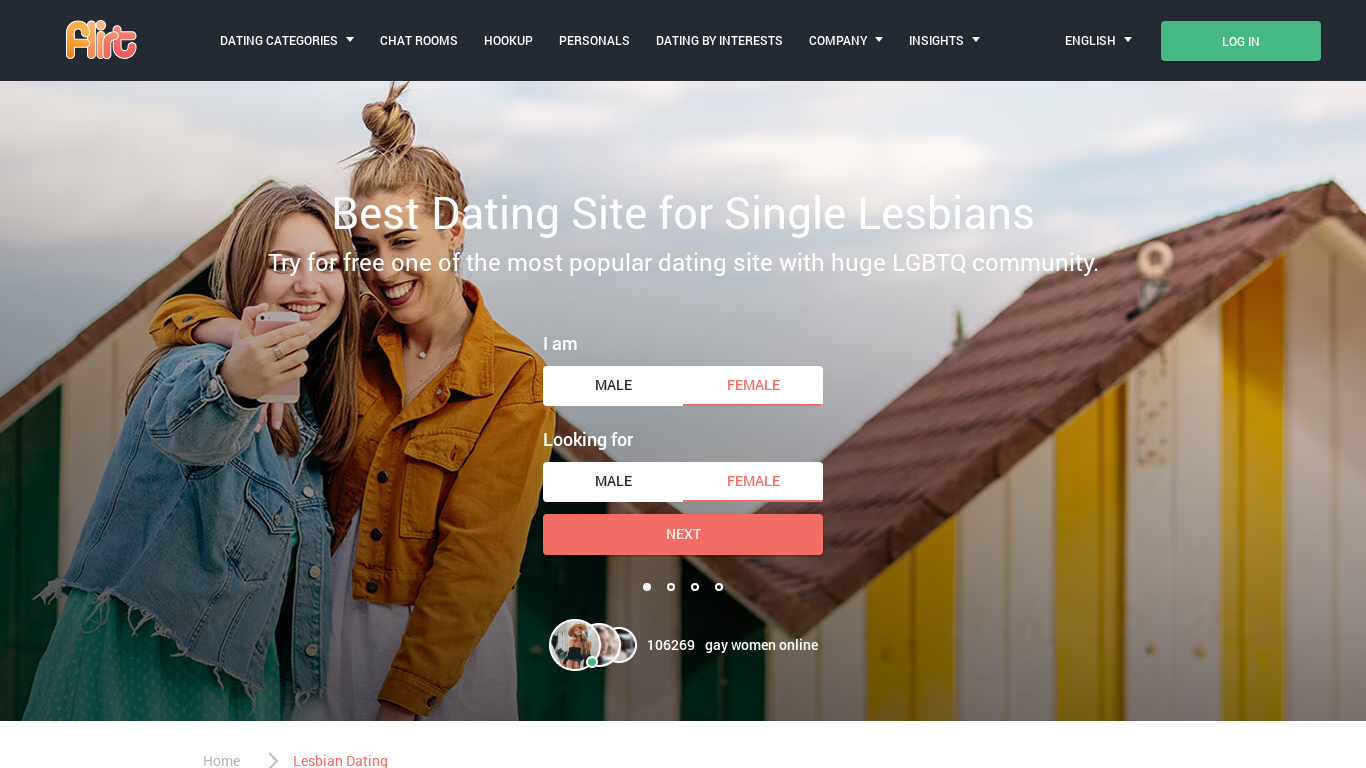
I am (560, 343)
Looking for (588, 439)
